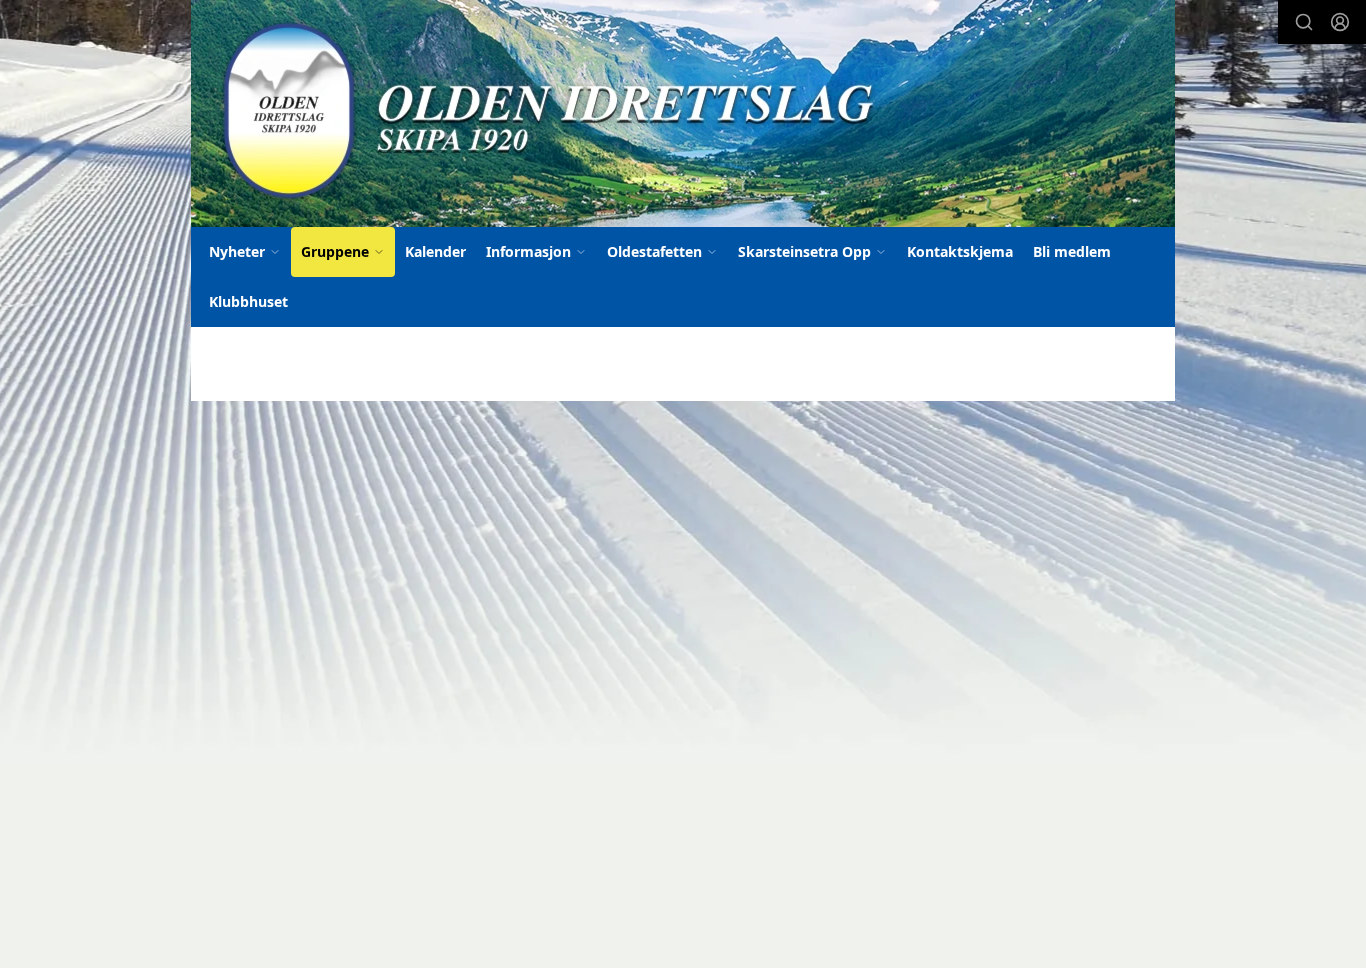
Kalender (435, 251)
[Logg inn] (1340, 22)
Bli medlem (1072, 251)
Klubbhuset (248, 301)
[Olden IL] (683, 113)
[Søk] (1304, 22)
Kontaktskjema (960, 251)
